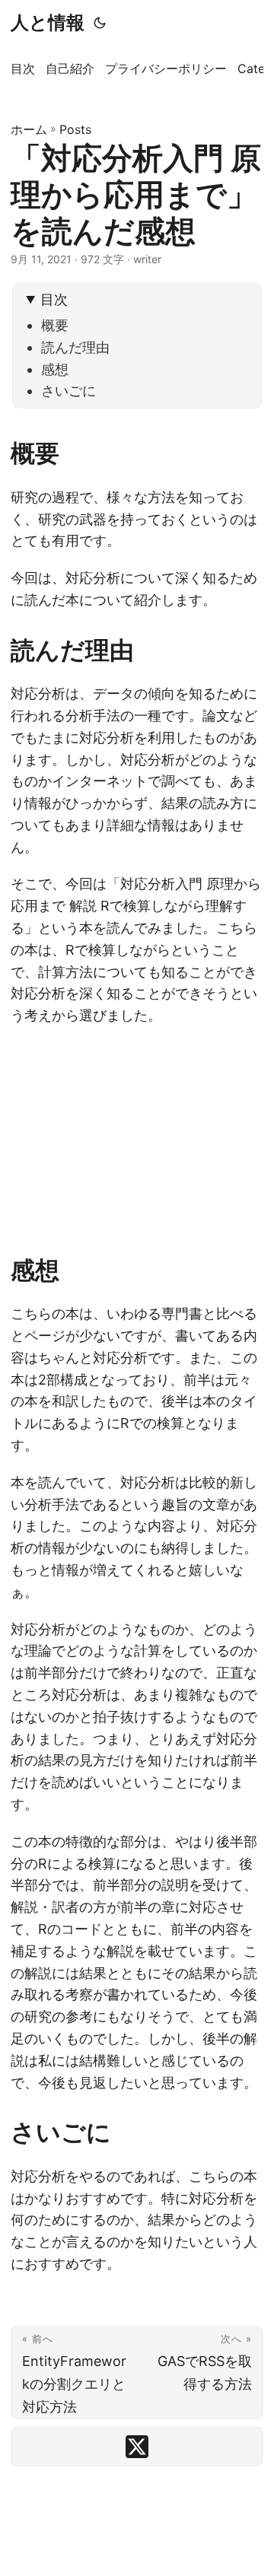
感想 (55, 369)
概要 (55, 325)
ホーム (29, 129)
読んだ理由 (75, 347)
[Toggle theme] (100, 23)
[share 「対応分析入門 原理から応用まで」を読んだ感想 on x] (137, 2447)
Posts (75, 129)
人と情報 (48, 22)
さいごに (68, 391)
